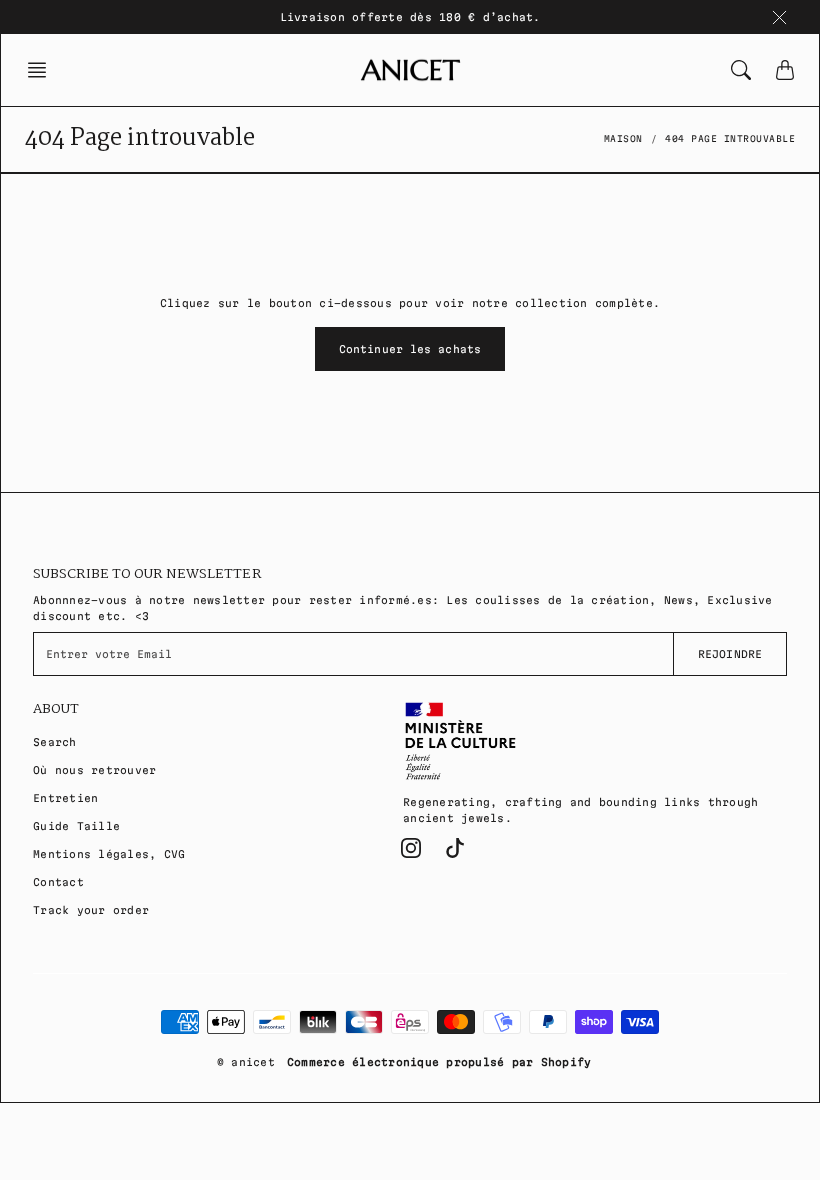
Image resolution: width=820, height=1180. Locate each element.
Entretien (65, 798)
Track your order (91, 910)
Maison (623, 139)
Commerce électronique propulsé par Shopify (439, 1062)
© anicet (246, 1062)
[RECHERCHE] (741, 70)
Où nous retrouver (94, 770)
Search (55, 742)
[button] (43, 70)
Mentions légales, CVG (109, 854)
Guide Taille (76, 826)
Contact (58, 882)
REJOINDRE (730, 654)
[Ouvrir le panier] (785, 70)
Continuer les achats (410, 349)
